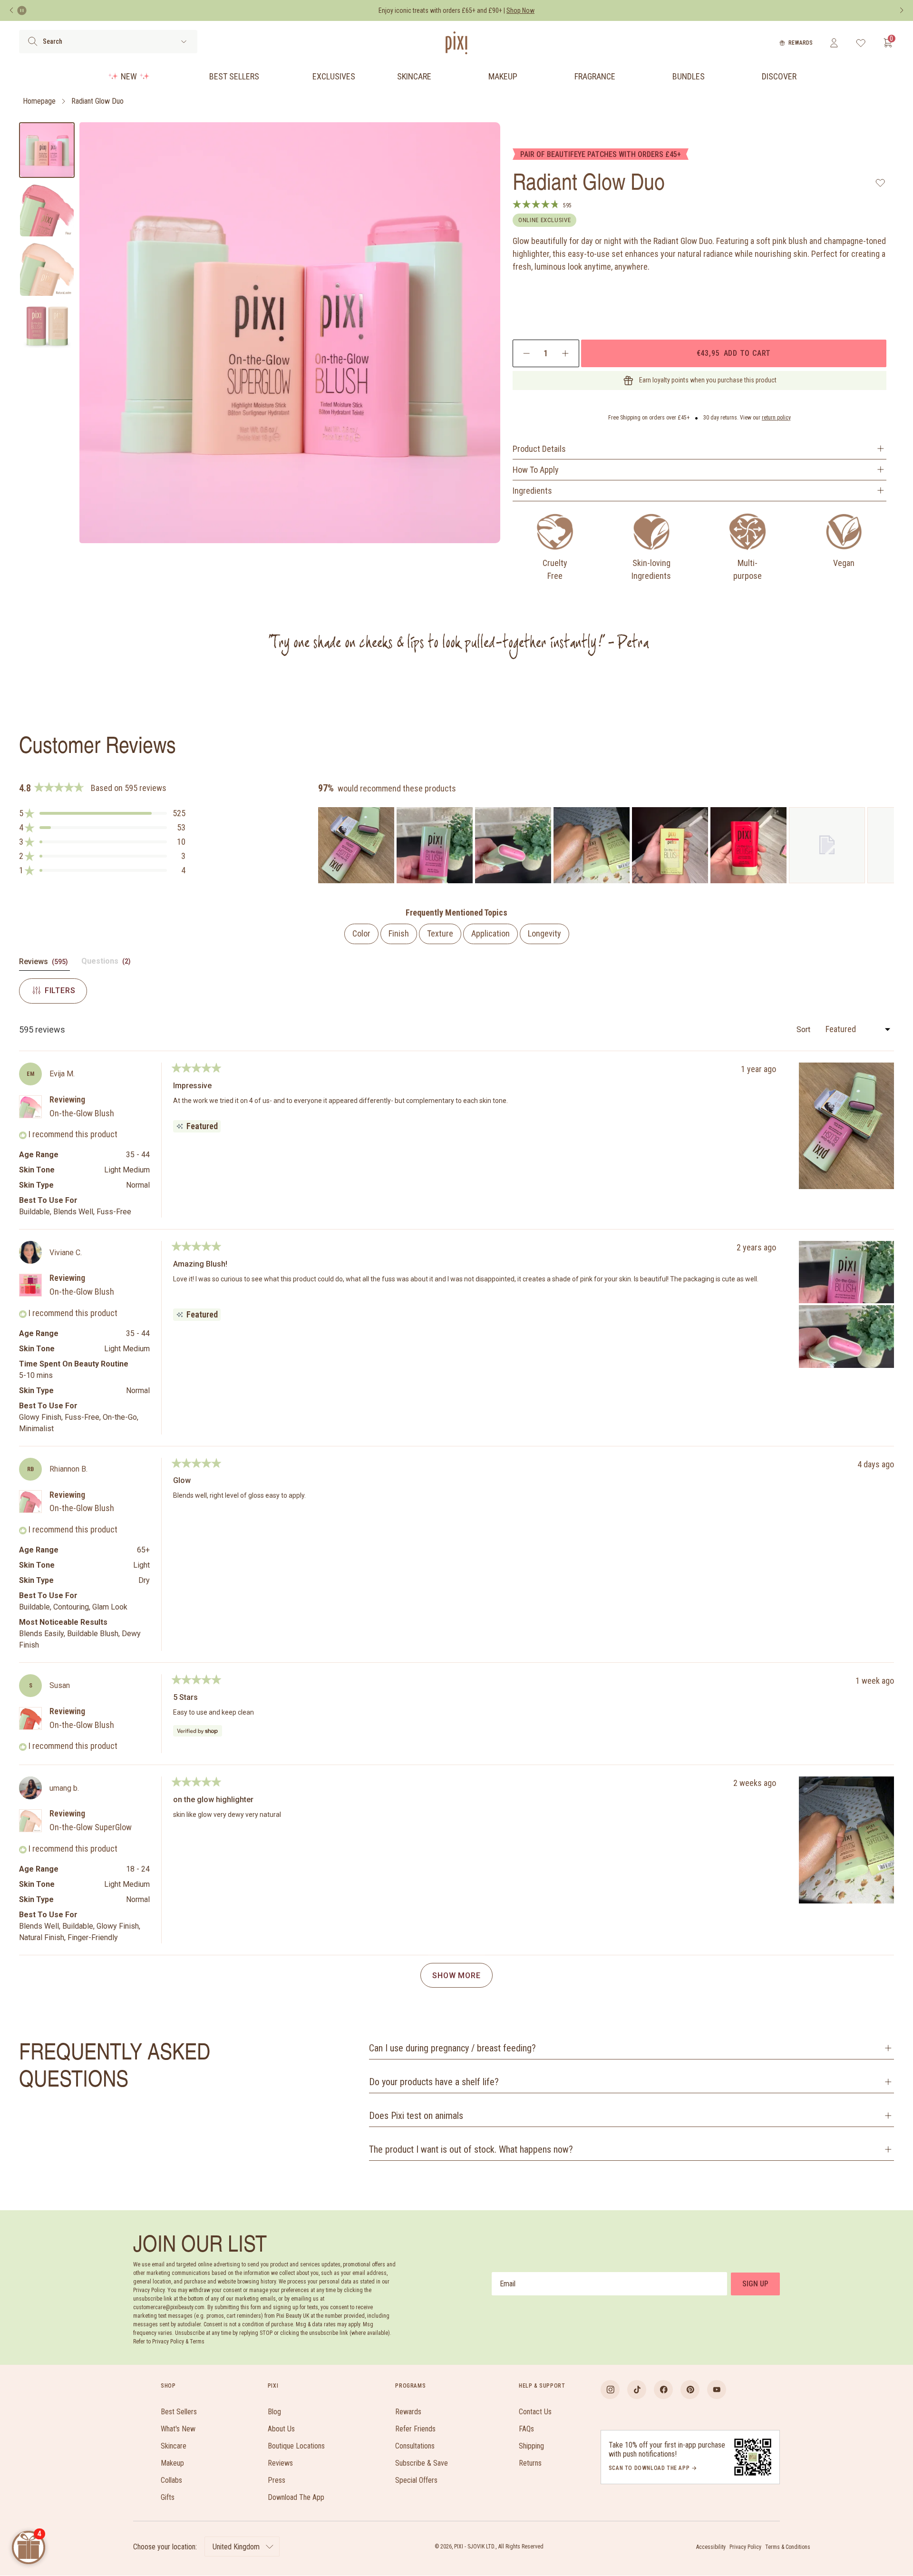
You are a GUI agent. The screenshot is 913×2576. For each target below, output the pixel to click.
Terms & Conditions (788, 2547)
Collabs (171, 2480)
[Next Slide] (886, 845)
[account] (834, 43)
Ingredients (532, 491)
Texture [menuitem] (440, 933)
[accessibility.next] (902, 10)
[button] (102, 813)
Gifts (168, 2497)
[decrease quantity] (527, 353)
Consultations (415, 2446)
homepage (39, 101)
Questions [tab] (107, 963)
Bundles (689, 76)
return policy (776, 418)
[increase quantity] (565, 353)
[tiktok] (637, 2390)
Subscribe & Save (422, 2463)
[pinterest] (690, 2390)
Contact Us (535, 2412)
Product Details (539, 449)
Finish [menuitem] (399, 933)
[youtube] (717, 2390)
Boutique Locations (296, 2446)
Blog (274, 2412)
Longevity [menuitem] (544, 933)
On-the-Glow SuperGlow (91, 1827)
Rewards (801, 43)
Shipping (531, 2446)
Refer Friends (415, 2429)
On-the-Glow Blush (82, 1113)
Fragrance (595, 76)
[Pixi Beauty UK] (456, 43)
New (129, 76)
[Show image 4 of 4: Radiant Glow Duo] (47, 328)
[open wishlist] (861, 43)
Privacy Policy (745, 2547)
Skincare (414, 76)
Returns (530, 2463)
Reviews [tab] (44, 964)
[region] (606, 845)
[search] (33, 41)
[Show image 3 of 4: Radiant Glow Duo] (47, 269)
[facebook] (663, 2390)
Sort (804, 1029)
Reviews (280, 2463)
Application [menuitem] (490, 933)
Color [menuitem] (361, 933)
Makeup (503, 76)
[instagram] (610, 2390)
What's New (178, 2429)
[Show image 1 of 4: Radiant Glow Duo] (47, 150)
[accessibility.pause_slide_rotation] (22, 10)
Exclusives (334, 76)
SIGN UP (755, 2284)
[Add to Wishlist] (880, 183)
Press (277, 2480)
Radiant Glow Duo (97, 101)
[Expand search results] (184, 42)
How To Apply (536, 470)
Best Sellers (234, 76)
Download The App (296, 2497)
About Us (281, 2429)
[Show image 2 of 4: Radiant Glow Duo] (47, 210)
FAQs (526, 2429)
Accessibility (711, 2547)
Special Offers (416, 2480)
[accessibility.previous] (11, 10)
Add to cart (734, 353)
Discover (779, 76)
